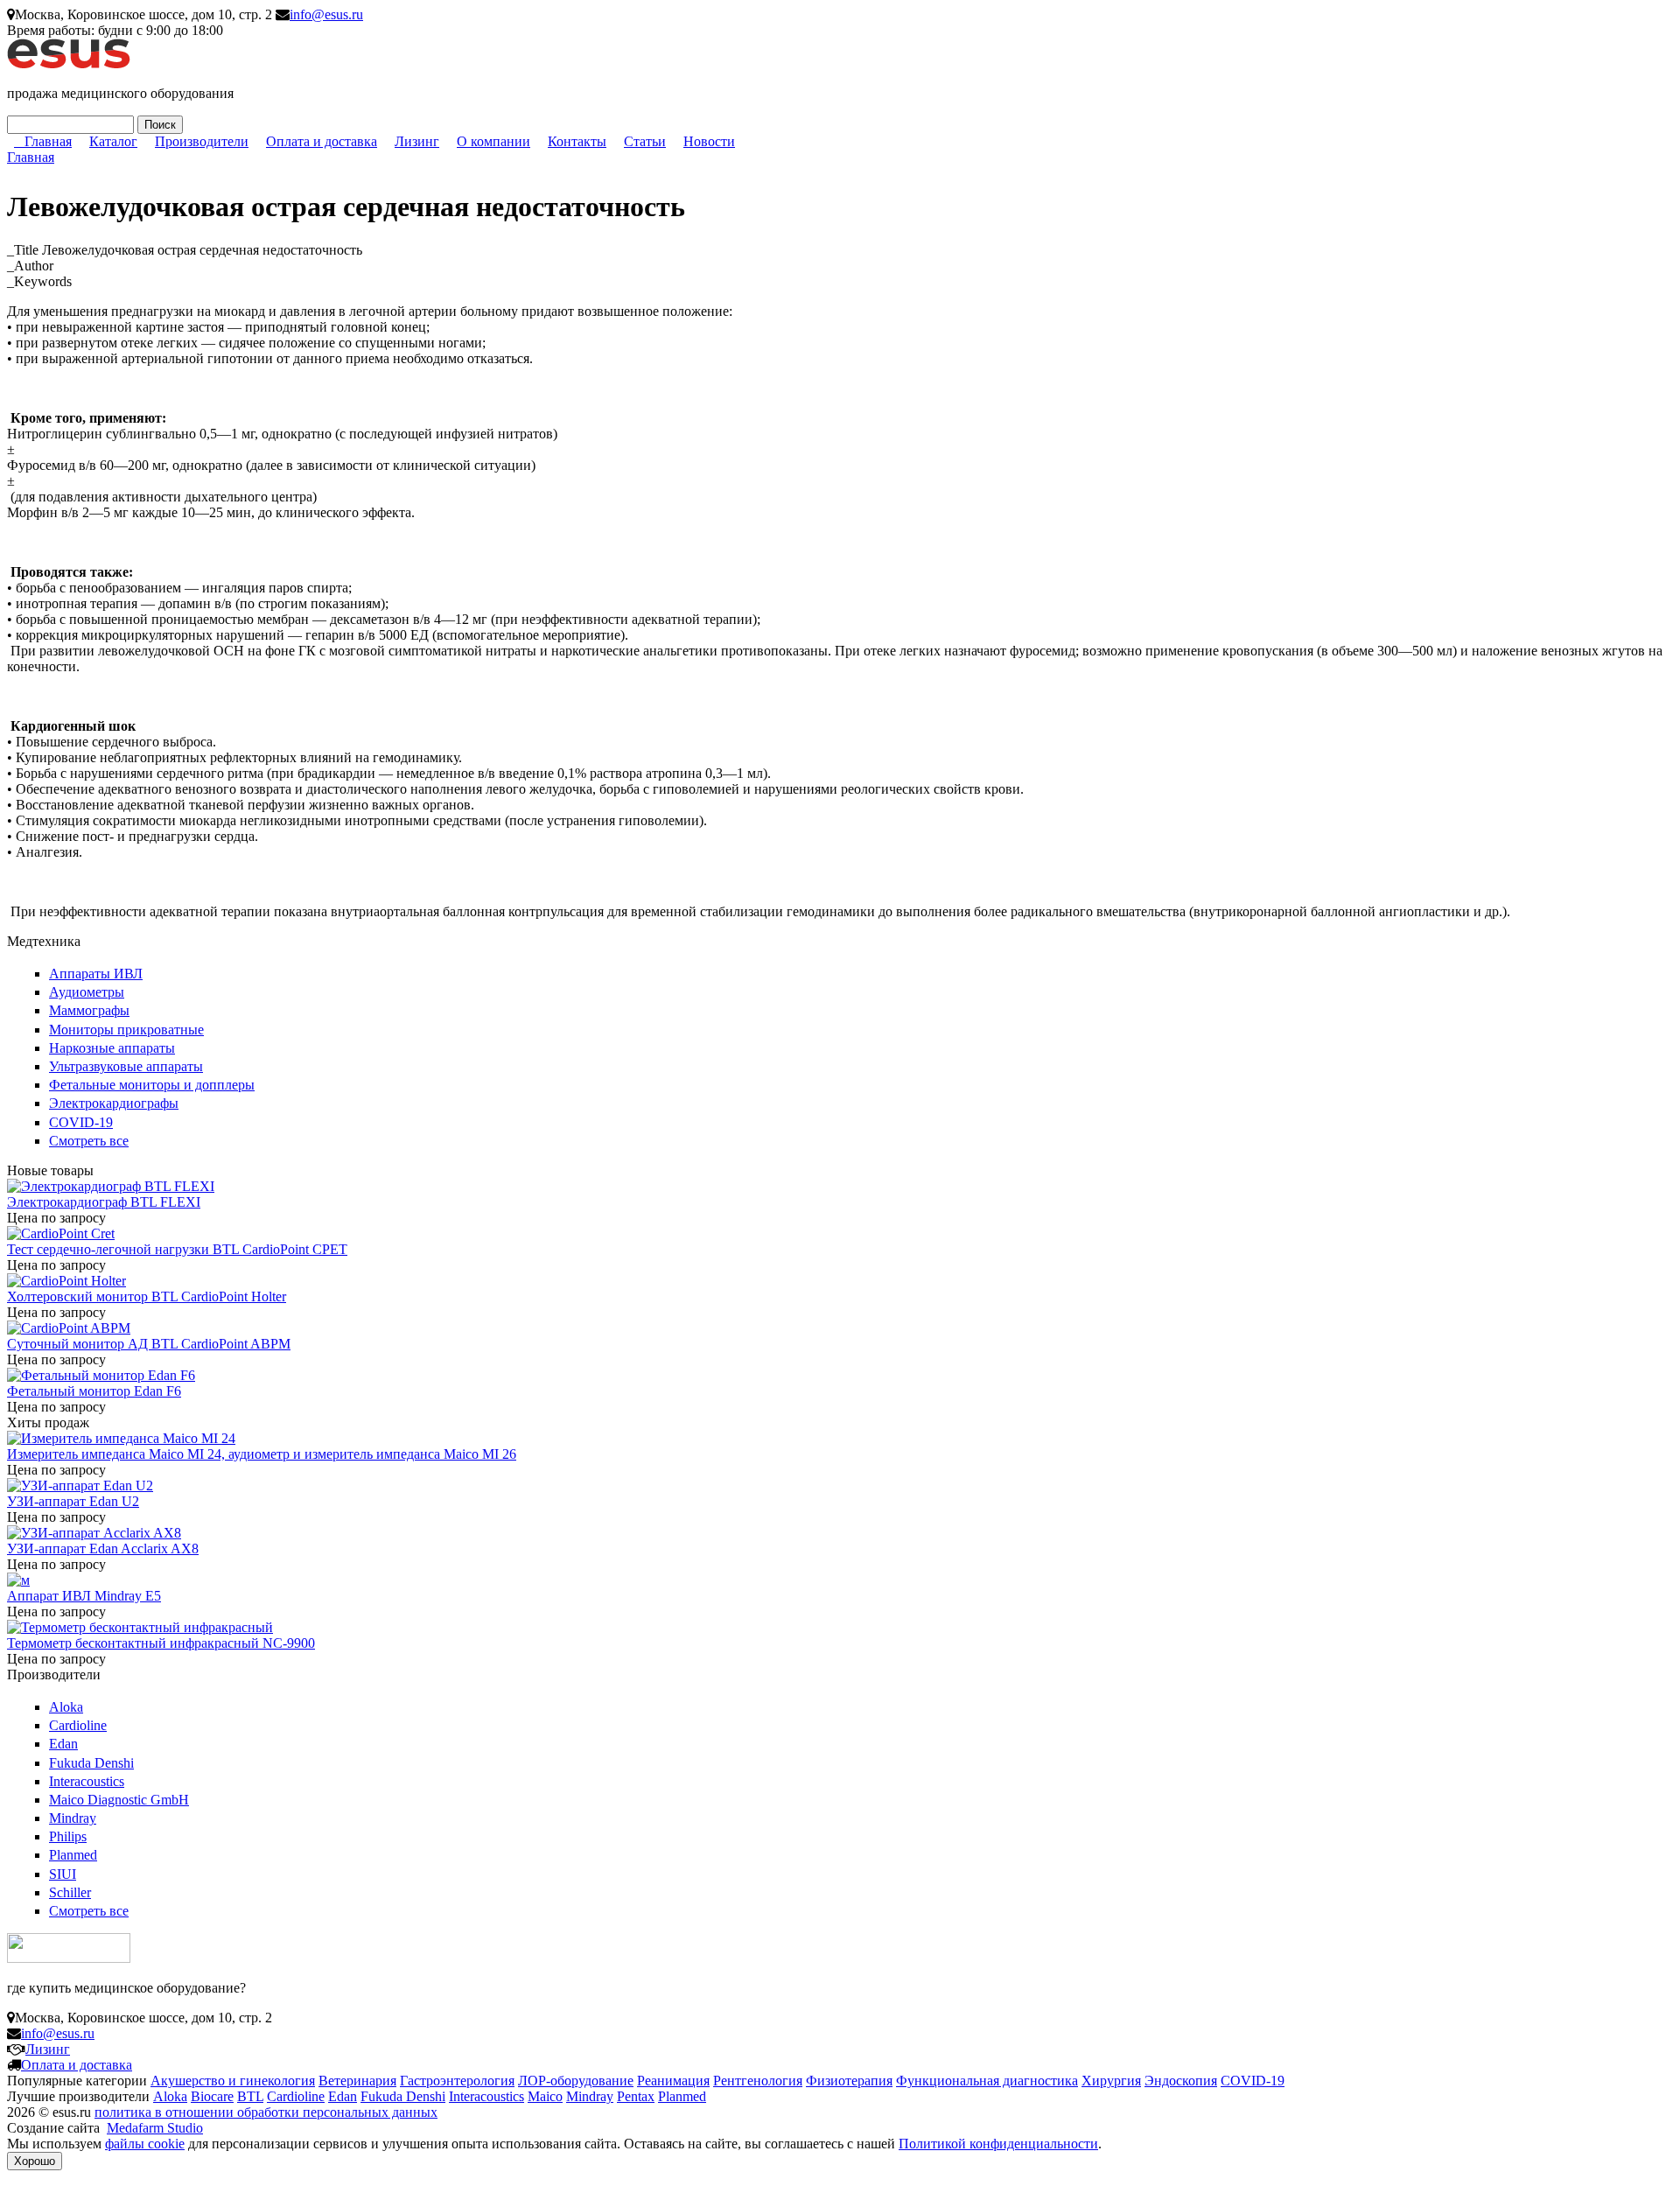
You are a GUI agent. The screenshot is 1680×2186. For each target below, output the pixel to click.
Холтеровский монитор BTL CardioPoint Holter (147, 1296)
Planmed (73, 1855)
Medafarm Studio (155, 2128)
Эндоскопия (1181, 2081)
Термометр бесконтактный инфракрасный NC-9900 (161, 1643)
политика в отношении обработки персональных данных (266, 2112)
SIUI (63, 1874)
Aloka (66, 1707)
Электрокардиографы (114, 1103)
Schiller (70, 1892)
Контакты (577, 141)
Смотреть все (89, 1141)
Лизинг (417, 141)
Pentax (636, 2096)
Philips (68, 1836)
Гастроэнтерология (457, 2081)
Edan (63, 1744)
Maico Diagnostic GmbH (119, 1800)
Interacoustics (87, 1781)
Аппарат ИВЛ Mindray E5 (84, 1596)
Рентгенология (758, 2081)
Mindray (73, 1818)
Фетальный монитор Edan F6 (94, 1391)
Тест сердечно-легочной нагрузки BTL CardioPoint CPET (177, 1249)
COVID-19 (81, 1122)
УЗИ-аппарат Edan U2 (73, 1501)
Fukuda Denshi (91, 1763)
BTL (250, 2096)
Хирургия (1111, 2081)
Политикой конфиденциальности (998, 2144)
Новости (709, 141)
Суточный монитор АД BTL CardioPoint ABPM (149, 1344)
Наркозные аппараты (112, 1048)
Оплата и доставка (322, 141)
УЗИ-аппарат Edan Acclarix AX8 (103, 1548)
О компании (493, 141)
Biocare (212, 2096)
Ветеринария (357, 2081)
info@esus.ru (326, 14)
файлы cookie (145, 2144)
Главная (48, 141)
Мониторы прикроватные (126, 1030)
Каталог (113, 141)
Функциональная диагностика (987, 2081)
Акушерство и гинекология (233, 2081)
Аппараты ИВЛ (96, 974)
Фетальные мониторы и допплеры (152, 1085)
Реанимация (673, 2081)
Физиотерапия (849, 2081)
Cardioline (78, 1725)
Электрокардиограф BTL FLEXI (104, 1202)
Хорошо (35, 2161)
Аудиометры (87, 992)
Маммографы (89, 1010)
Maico (545, 2096)
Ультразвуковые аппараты (126, 1066)
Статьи (645, 141)
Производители (202, 141)
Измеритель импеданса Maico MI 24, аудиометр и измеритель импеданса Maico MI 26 (262, 1454)
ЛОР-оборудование (576, 2081)
